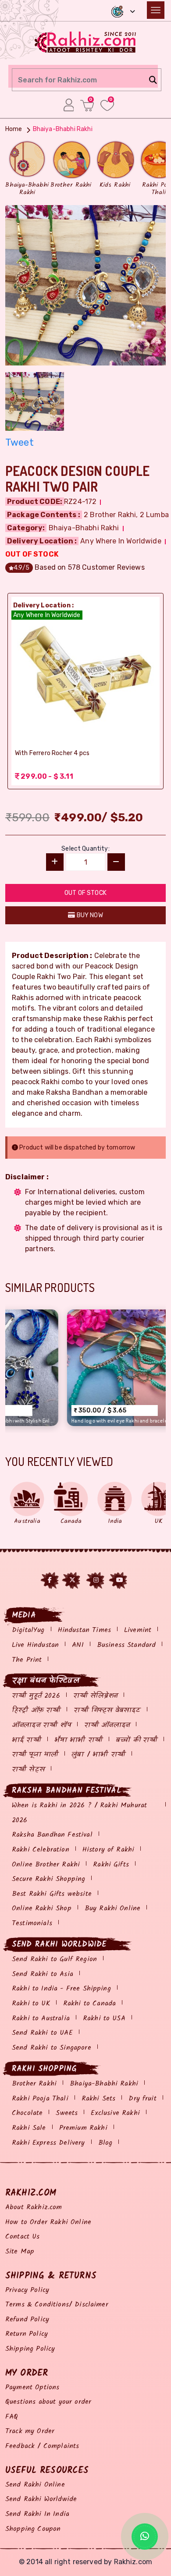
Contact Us (23, 2237)
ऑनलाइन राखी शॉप (41, 1725)
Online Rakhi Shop (42, 1908)
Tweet (20, 442)
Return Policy (27, 2334)
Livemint (138, 1630)
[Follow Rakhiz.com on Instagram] (96, 1580)
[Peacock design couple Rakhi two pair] (85, 284)
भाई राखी (27, 1740)
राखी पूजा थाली (35, 1755)
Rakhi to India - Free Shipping (61, 1989)
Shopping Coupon (33, 2529)
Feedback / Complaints (42, 2446)
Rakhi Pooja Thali (40, 2099)
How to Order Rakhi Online (48, 2222)
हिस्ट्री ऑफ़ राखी (36, 1710)
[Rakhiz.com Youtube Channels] (120, 1580)
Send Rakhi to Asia (43, 1974)
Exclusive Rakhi (115, 2113)
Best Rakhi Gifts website (52, 1894)
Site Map (20, 2251)
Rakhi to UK (31, 2003)
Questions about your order (48, 2402)
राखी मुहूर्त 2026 (36, 1696)
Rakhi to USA (104, 2018)
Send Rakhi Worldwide (41, 2499)
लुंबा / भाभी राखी (98, 1755)
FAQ (12, 2417)
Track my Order (30, 2431)
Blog (105, 2143)
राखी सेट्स (28, 1769)
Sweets (67, 2113)
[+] (55, 862)
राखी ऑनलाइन (107, 1725)
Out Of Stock (85, 893)
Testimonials (32, 1923)
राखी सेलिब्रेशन (95, 1696)
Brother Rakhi (34, 2084)
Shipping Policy (30, 2349)
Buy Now (89, 915)
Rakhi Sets (99, 2099)
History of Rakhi (109, 1850)
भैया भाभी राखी (78, 1740)
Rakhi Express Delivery (48, 2143)
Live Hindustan (35, 1645)
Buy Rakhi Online (113, 1908)
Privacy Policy (27, 2290)
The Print (27, 1660)
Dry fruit (142, 2099)
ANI (78, 1645)
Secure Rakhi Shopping (48, 1879)
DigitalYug (28, 1630)
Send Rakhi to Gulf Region (54, 1959)
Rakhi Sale (29, 2128)
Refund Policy (27, 2319)
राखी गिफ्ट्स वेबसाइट (107, 1710)
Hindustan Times (84, 1630)
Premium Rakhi (83, 2128)
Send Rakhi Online (35, 2485)
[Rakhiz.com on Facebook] (50, 1580)
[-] (116, 862)
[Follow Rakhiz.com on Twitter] (72, 1580)
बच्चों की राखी (137, 1740)
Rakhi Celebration (41, 1850)
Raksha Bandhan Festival (52, 1835)
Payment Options (32, 2387)
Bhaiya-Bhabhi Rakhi (104, 2084)
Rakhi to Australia (41, 2018)
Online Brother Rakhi (46, 1865)
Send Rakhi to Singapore (52, 2048)
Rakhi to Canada (89, 2003)
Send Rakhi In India (37, 2514)
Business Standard (126, 1645)
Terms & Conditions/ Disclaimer (57, 2305)
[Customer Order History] (69, 105)
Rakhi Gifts (111, 1865)
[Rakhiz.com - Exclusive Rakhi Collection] (86, 41)
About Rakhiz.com (34, 2207)
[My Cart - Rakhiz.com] (87, 105)
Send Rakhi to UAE (42, 2033)
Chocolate (27, 2113)
